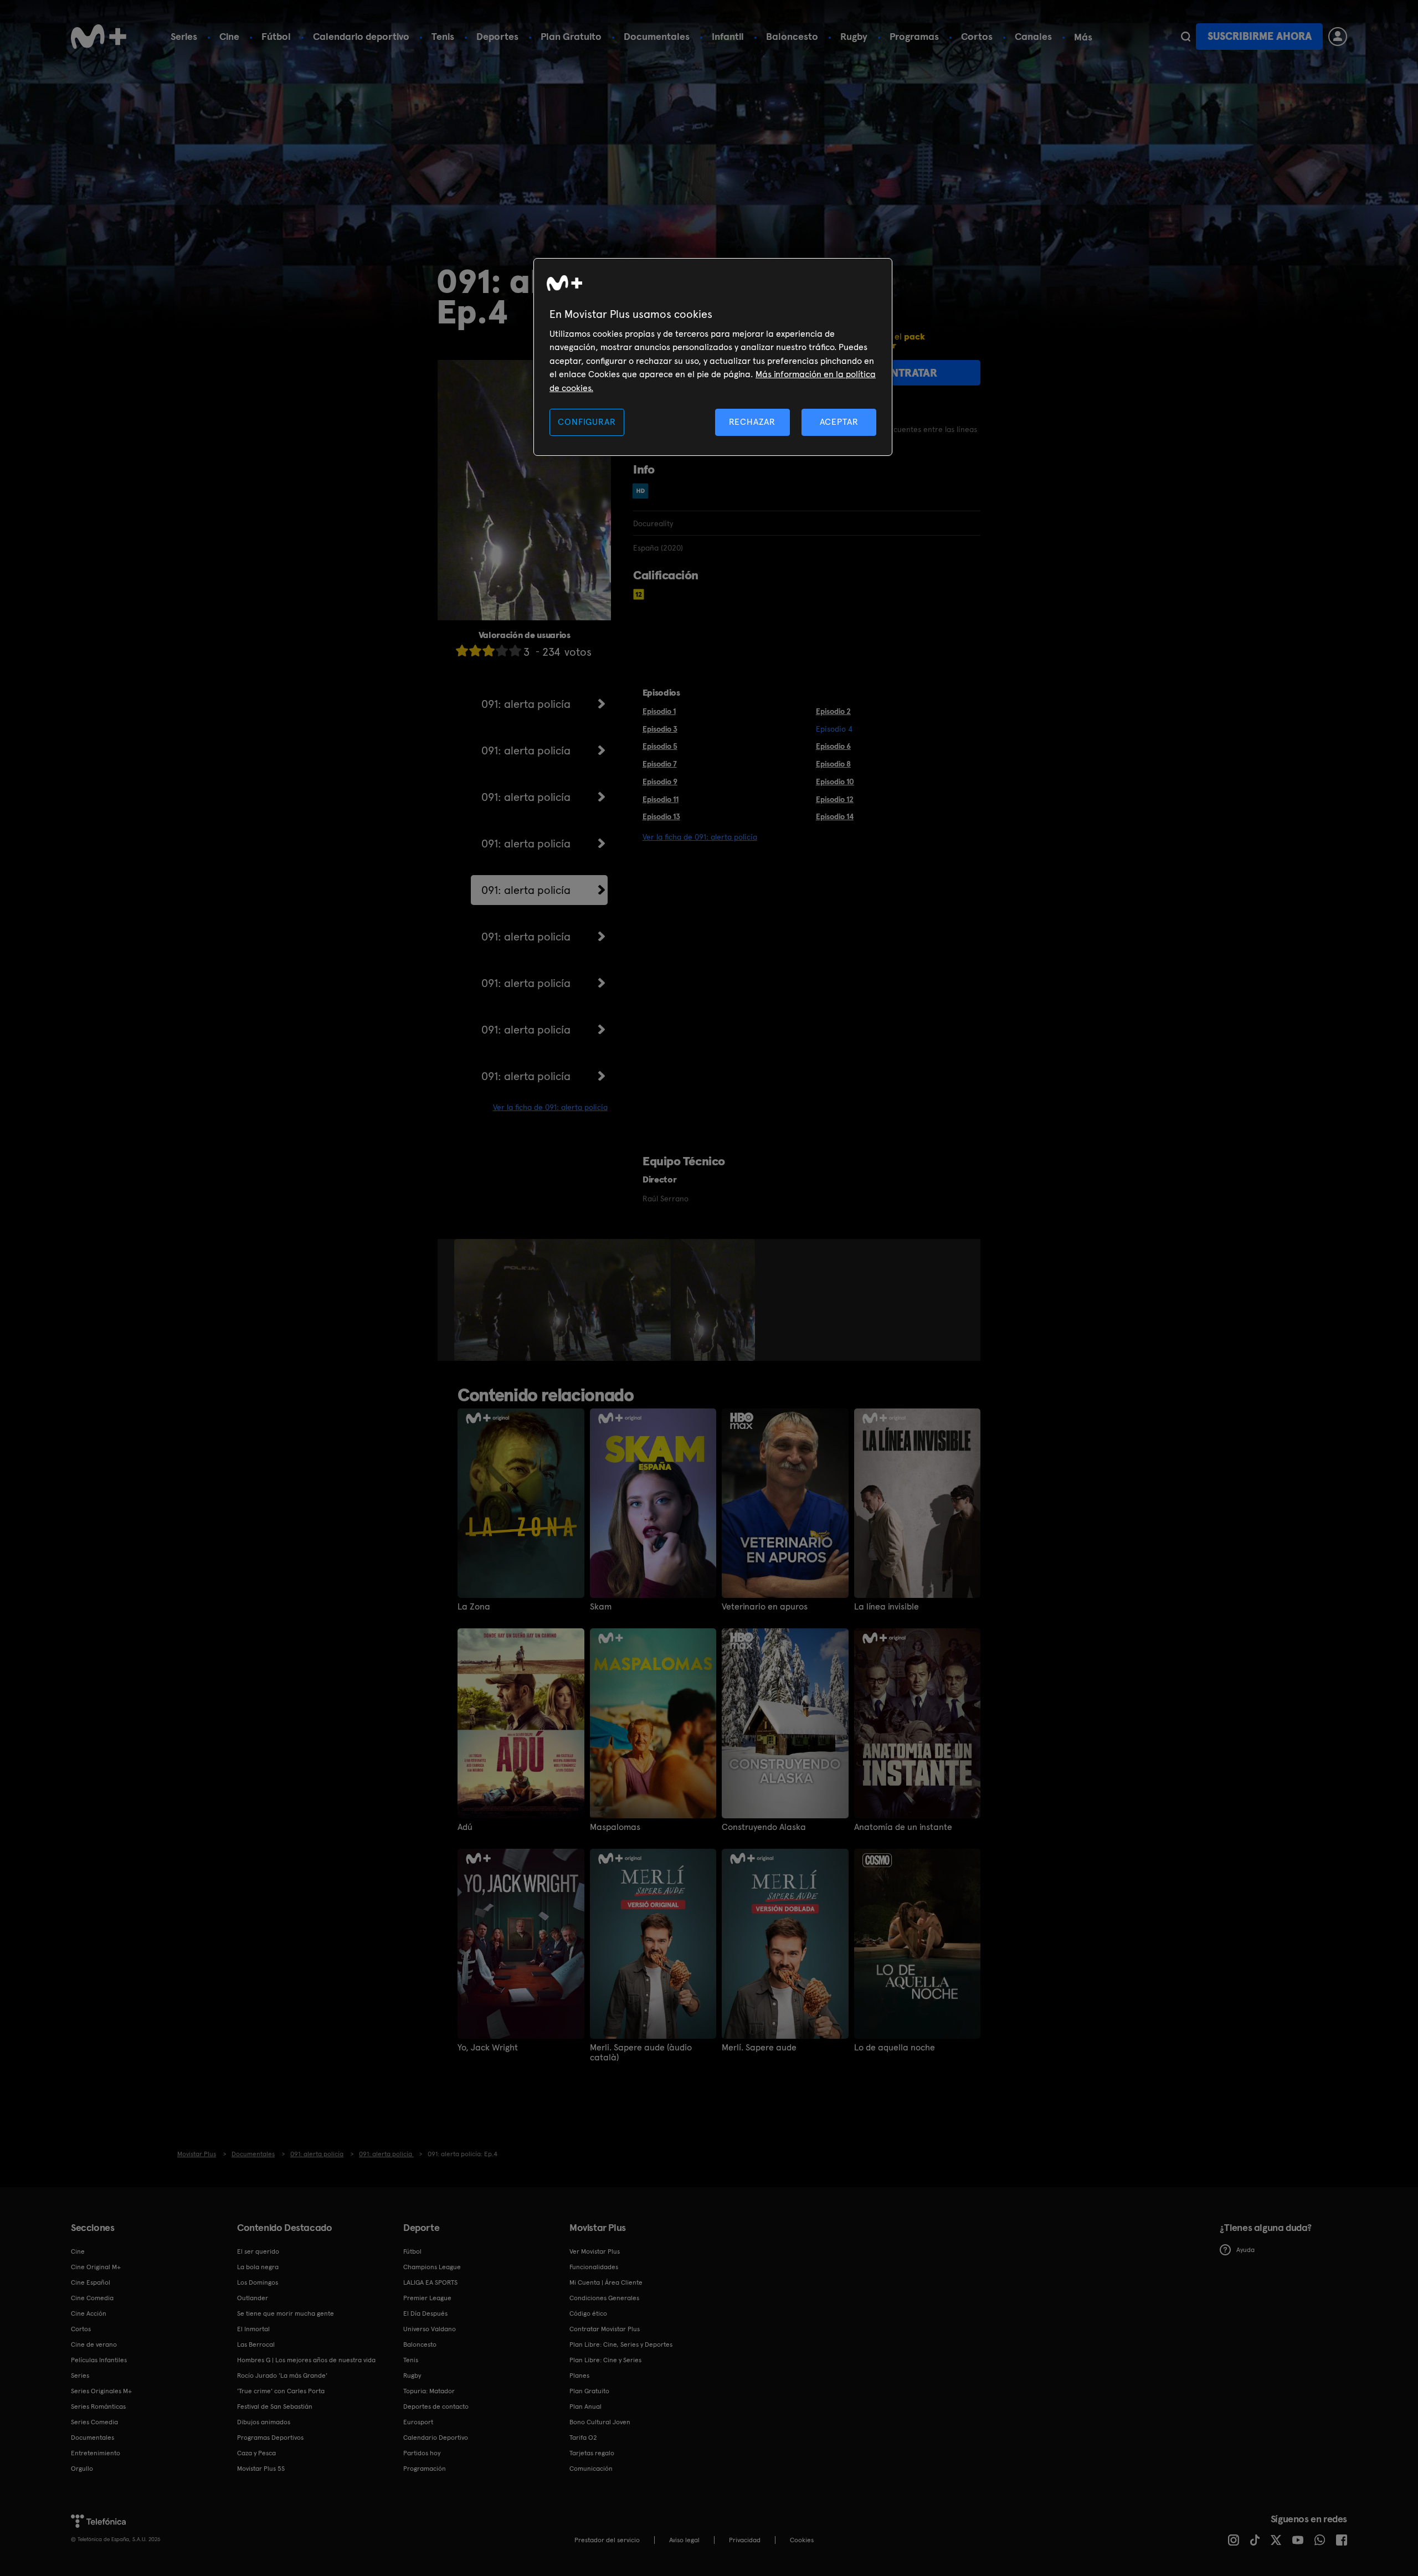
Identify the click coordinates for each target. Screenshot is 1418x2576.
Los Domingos (258, 2282)
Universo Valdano (430, 2329)
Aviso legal (684, 2540)
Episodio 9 (660, 781)
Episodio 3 (660, 729)
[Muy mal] (462, 651)
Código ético (588, 2313)
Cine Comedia (92, 2298)
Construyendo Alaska (764, 1827)
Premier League (427, 2298)
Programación (425, 2469)
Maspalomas (615, 1827)
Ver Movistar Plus (595, 2251)
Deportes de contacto (436, 2407)
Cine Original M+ (96, 2267)
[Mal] (475, 651)
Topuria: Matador (429, 2391)
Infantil (728, 36)
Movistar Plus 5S (261, 2469)
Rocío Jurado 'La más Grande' (282, 2376)
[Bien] (502, 651)
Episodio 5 (660, 746)
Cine (229, 36)
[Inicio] (99, 37)
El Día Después (425, 2313)
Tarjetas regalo (592, 2453)
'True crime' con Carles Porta (281, 2391)
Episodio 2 (833, 711)
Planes (579, 2376)
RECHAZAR (752, 422)
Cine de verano (94, 2344)
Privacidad (745, 2540)
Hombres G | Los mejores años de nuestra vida (306, 2360)
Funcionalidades (594, 2267)
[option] (564, 1300)
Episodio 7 (660, 764)
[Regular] (489, 651)
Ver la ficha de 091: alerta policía (550, 1107)
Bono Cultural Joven (600, 2422)
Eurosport (418, 2422)
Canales (1033, 36)
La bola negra (258, 2267)
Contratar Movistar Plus (605, 2329)
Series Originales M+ (101, 2391)
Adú (465, 1827)
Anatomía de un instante (903, 1827)
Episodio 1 (659, 711)
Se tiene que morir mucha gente (286, 2313)
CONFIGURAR (587, 422)
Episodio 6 (833, 746)
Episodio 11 (661, 799)
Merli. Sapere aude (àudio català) (641, 2053)
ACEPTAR (839, 422)
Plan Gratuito (571, 36)
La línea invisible (887, 1607)
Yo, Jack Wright (488, 2048)
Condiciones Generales (604, 2298)
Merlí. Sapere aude (759, 2048)
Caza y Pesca (256, 2453)
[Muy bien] (515, 651)
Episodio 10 (835, 781)
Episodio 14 (835, 816)
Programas (914, 36)
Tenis (443, 36)
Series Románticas (98, 2407)
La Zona (474, 1607)
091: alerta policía (526, 704)
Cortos (977, 36)
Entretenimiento (96, 2453)
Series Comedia (94, 2422)
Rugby (854, 36)
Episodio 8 (833, 764)
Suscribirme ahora (1260, 36)
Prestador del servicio (607, 2540)
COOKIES (802, 2540)
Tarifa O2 (583, 2438)
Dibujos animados (264, 2422)
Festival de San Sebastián (275, 2407)
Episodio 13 (661, 816)
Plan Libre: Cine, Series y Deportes (621, 2344)
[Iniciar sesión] (1338, 37)
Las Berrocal (256, 2344)
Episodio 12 (835, 799)
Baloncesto (792, 36)
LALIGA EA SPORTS (430, 2282)
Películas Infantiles (99, 2360)
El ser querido (258, 2251)
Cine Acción (89, 2313)
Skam (601, 1607)
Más (1083, 37)
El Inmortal (253, 2329)
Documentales (657, 36)
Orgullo (82, 2469)
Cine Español (91, 2282)
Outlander (253, 2298)
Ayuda (1245, 2250)
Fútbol (276, 36)
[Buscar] (1186, 37)
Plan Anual (585, 2407)
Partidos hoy (422, 2453)
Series (184, 36)
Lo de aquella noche (895, 2048)
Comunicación (591, 2469)
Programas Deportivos (270, 2438)
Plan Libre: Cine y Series (605, 2360)
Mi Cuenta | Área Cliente (606, 2282)
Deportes (497, 36)
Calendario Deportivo (436, 2438)
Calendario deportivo (361, 36)
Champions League (432, 2267)
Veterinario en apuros (765, 1607)
